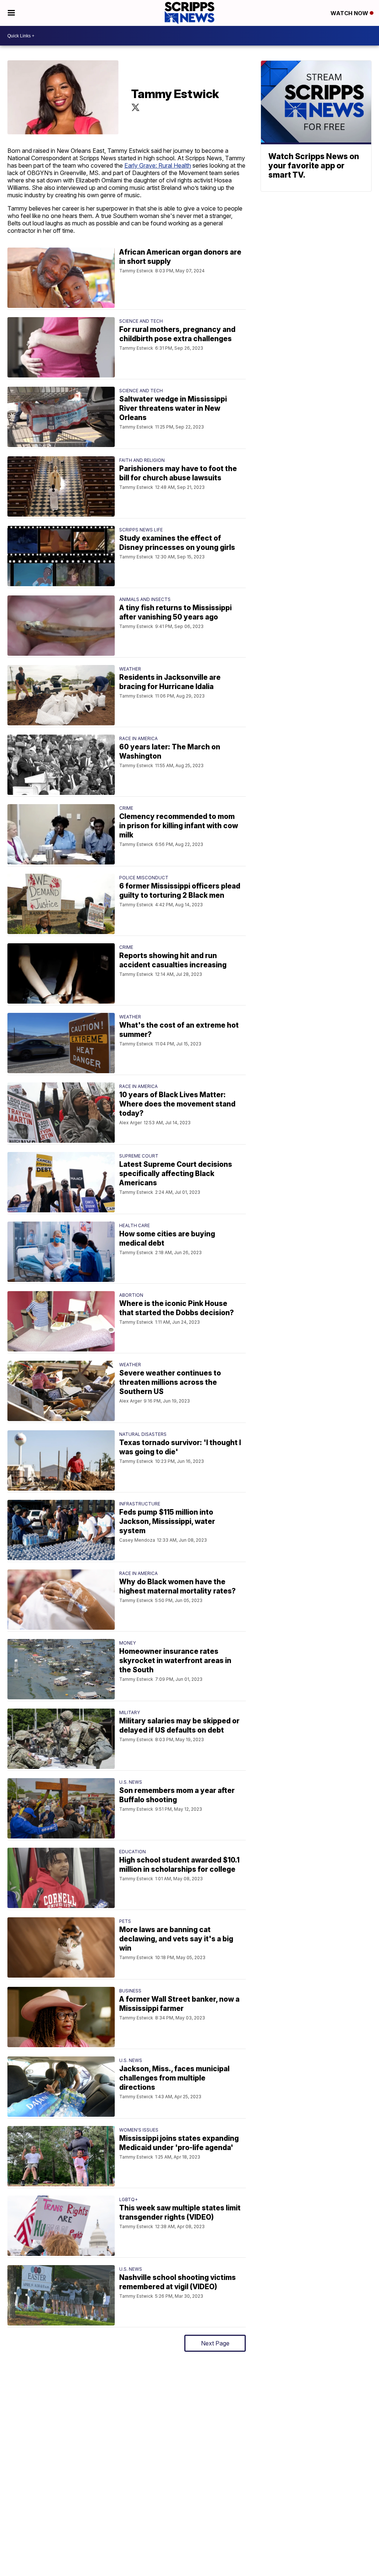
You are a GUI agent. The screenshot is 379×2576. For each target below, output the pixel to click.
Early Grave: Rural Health (158, 165)
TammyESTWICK (135, 107)
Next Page (215, 2343)
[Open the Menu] (11, 13)
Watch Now (350, 13)
